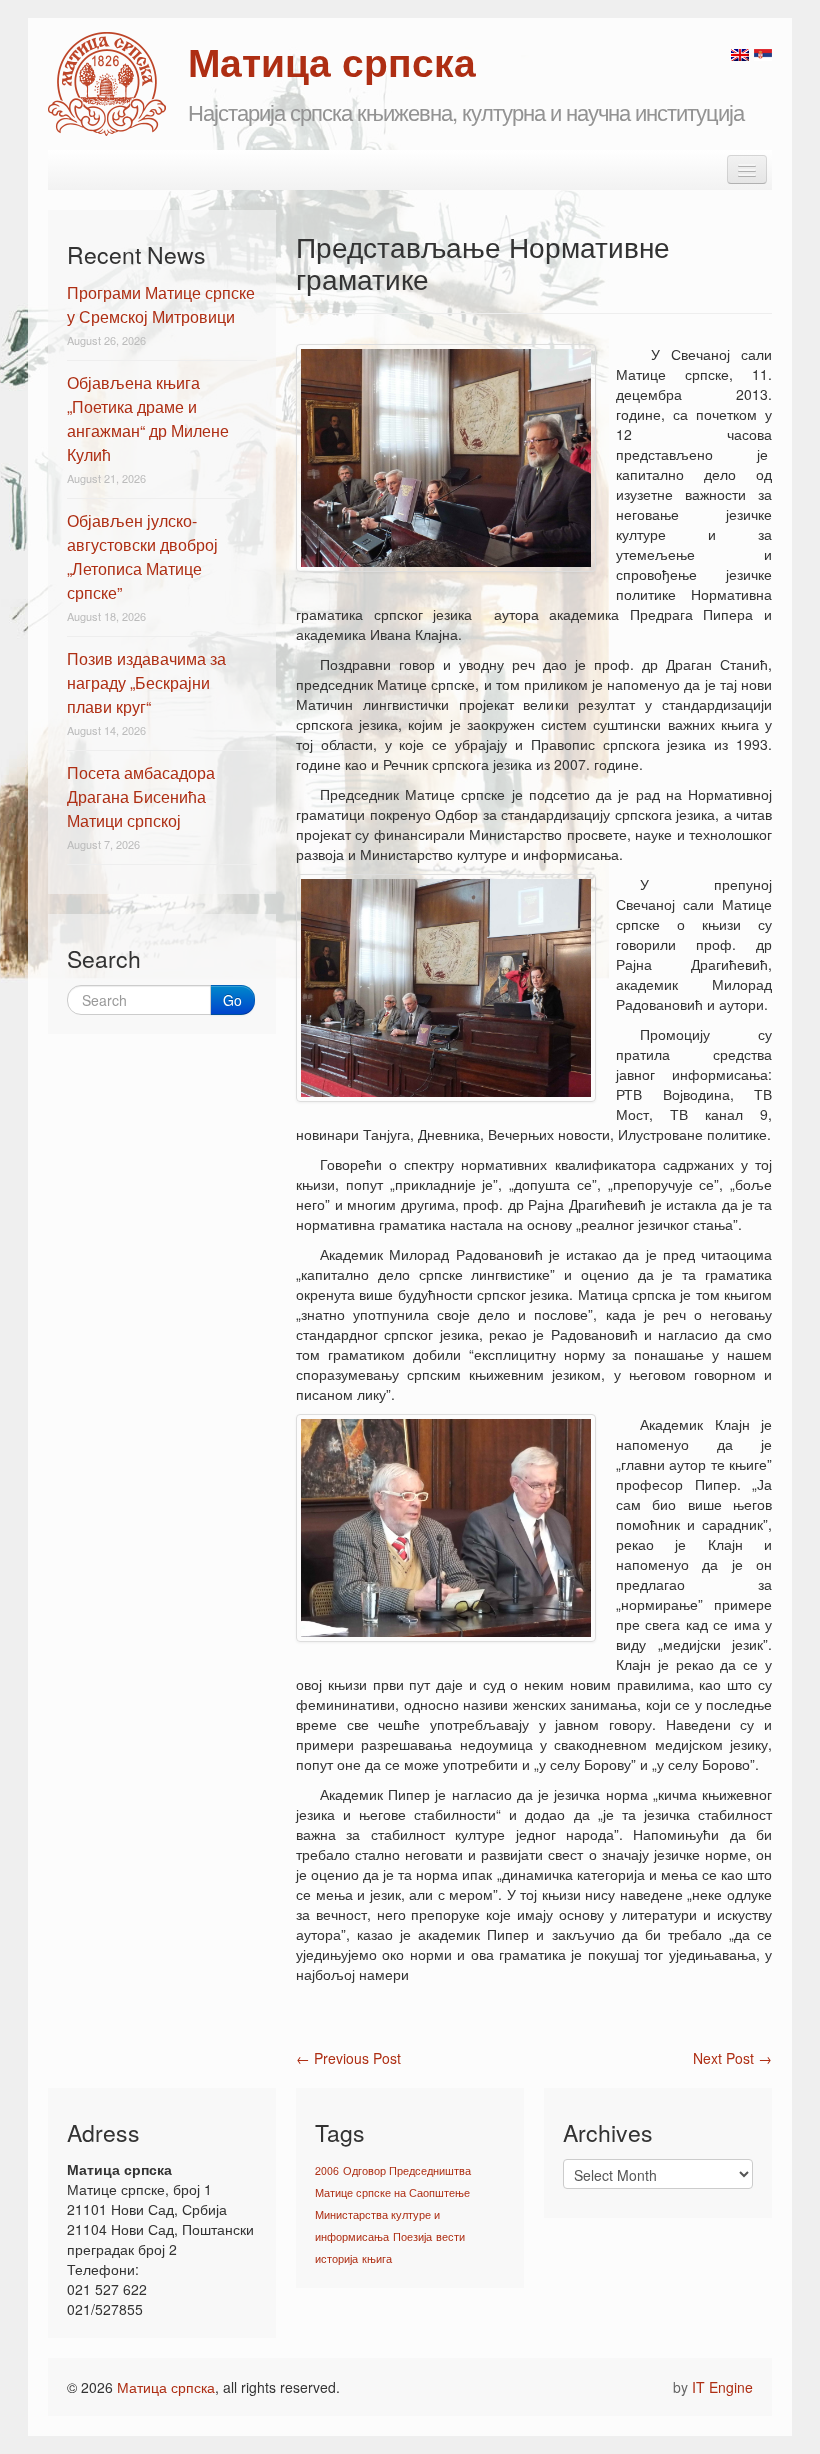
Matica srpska (107, 84)
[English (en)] (740, 53)
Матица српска (166, 2387)
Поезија (412, 2236)
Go (232, 1000)
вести (450, 2236)
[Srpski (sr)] (763, 53)
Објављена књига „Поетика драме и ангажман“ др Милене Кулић (148, 418)
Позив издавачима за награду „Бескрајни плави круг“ (146, 682)
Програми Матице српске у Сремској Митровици (161, 304)
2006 (327, 2170)
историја (336, 2258)
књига (377, 2258)
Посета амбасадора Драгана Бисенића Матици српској (141, 796)
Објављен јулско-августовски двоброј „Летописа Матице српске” (142, 556)
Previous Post (348, 2058)
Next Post (732, 2058)
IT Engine (722, 2387)
